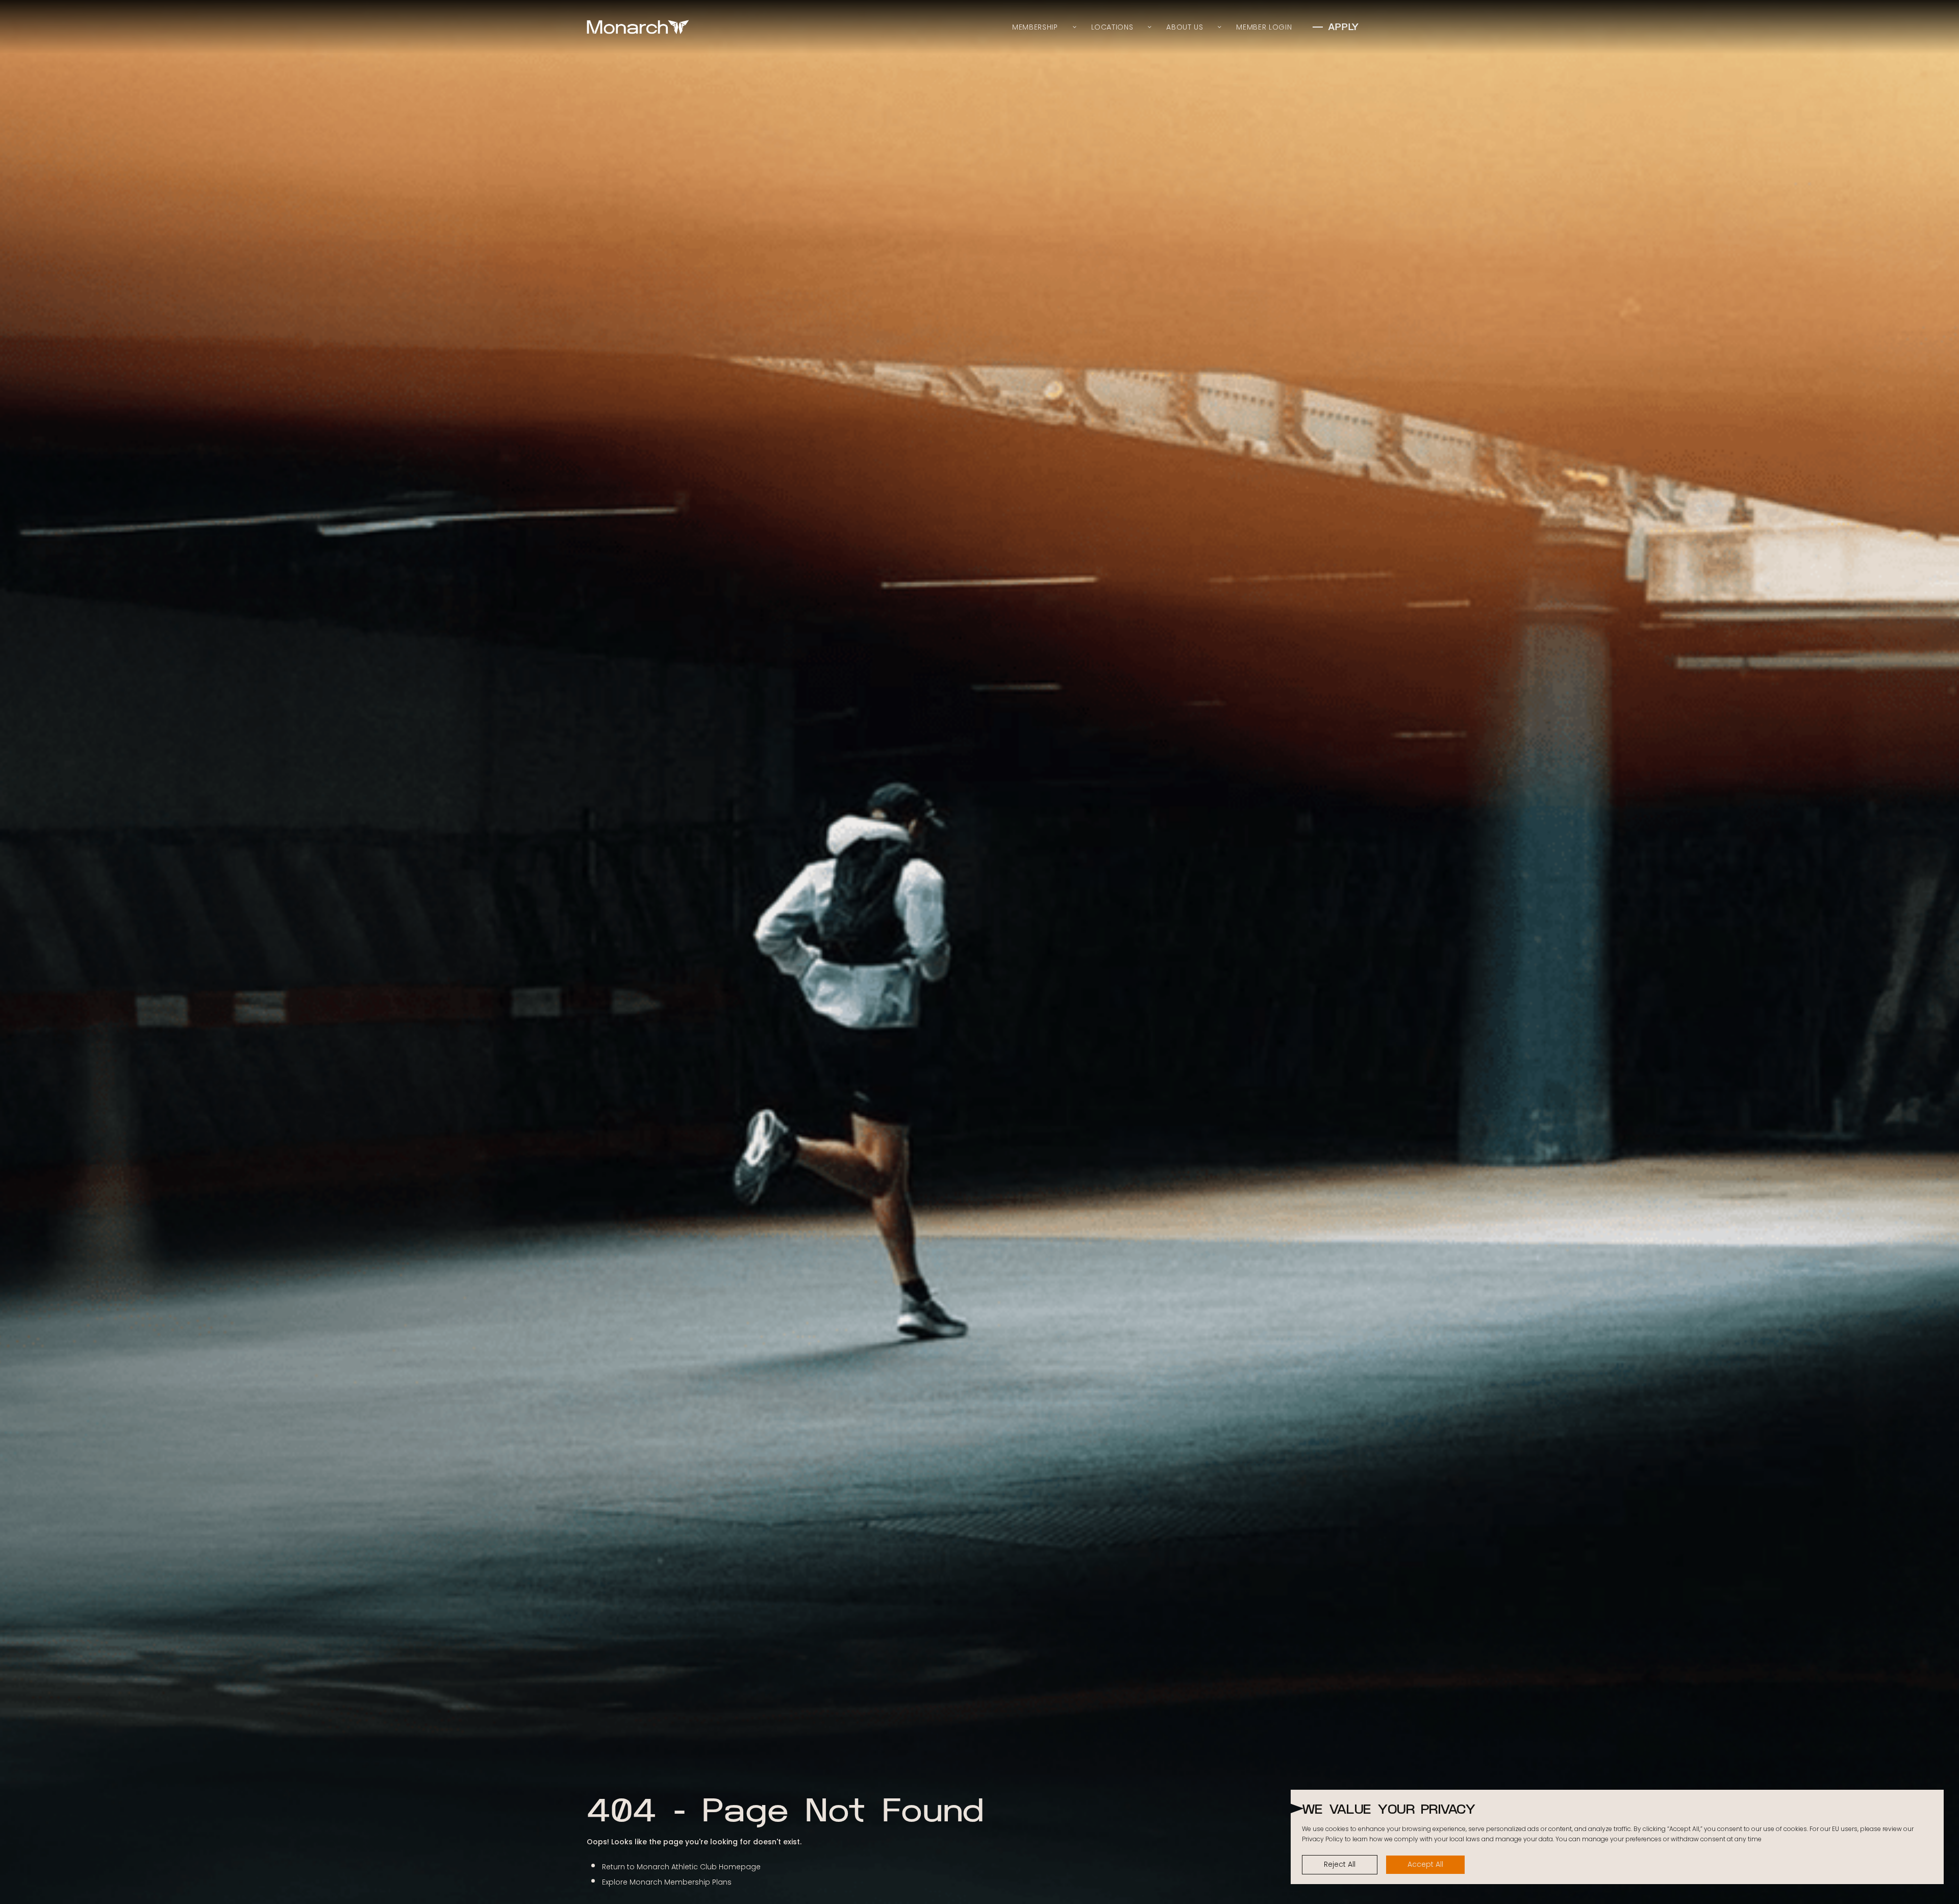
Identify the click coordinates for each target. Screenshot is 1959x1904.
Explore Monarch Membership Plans (667, 1882)
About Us (1185, 27)
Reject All (1340, 1864)
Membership (1035, 27)
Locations (1112, 27)
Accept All (1425, 1864)
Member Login (1264, 27)
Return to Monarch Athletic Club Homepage (681, 1867)
